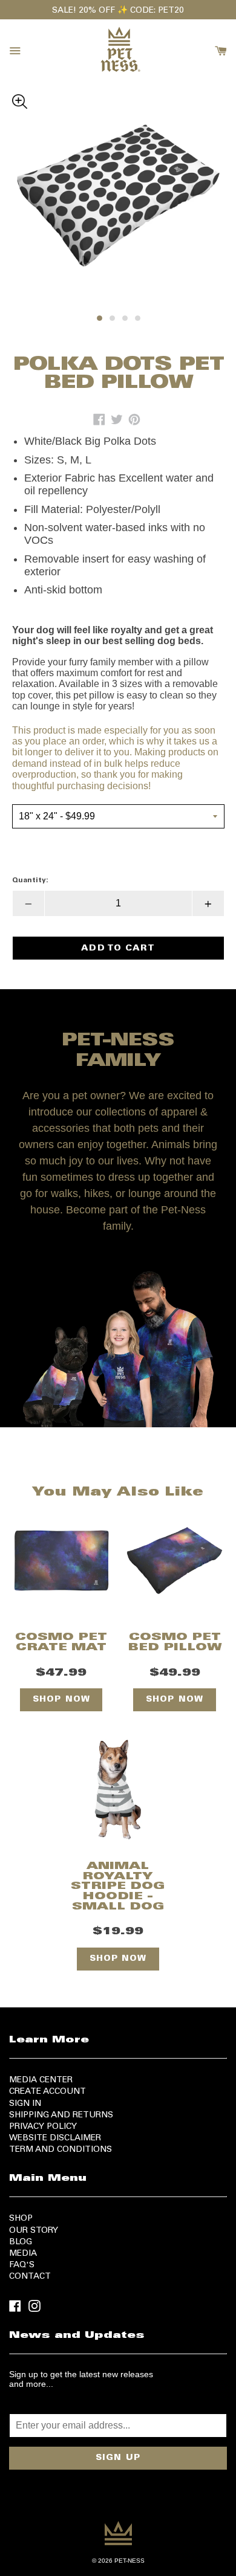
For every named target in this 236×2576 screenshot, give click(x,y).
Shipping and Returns (61, 2116)
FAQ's (22, 2265)
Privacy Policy (43, 2127)
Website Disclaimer (55, 2139)
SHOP (21, 2219)
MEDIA (23, 2254)
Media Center (41, 2080)
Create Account (48, 2092)
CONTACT (30, 2277)
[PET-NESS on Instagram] (34, 2305)
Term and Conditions (61, 2150)
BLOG (21, 2242)
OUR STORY (34, 2231)
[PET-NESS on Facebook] (15, 2305)
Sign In (25, 2104)
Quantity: (30, 880)
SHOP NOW (61, 1700)
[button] (118, 99)
